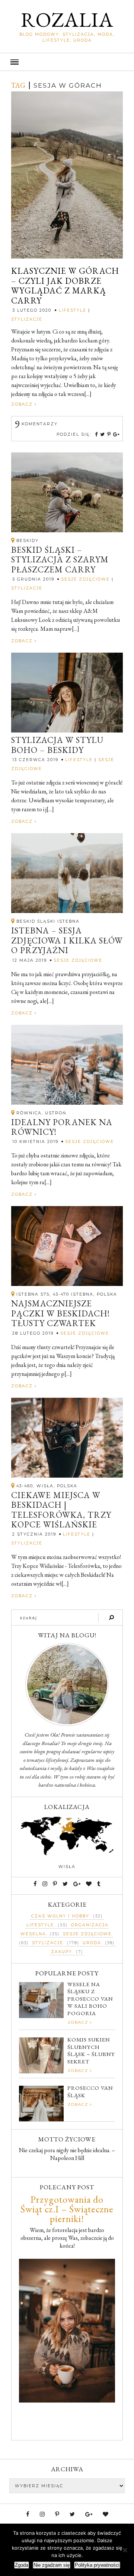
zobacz (23, 404)
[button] (67, 62)
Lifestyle (73, 310)
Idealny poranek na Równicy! (62, 1127)
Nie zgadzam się (52, 2565)
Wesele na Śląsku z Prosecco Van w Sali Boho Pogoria (90, 1999)
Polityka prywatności (97, 2565)
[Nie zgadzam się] (125, 2550)
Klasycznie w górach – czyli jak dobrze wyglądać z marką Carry (65, 286)
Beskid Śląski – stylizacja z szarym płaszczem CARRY (60, 560)
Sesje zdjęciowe (85, 579)
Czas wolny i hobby (60, 1916)
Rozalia (67, 20)
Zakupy (62, 1952)
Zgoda (22, 2565)
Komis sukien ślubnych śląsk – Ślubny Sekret (91, 2050)
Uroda (92, 1943)
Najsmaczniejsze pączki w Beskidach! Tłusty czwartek (60, 1313)
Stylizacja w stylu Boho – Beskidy (57, 745)
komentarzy (36, 424)
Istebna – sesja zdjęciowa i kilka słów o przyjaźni (67, 940)
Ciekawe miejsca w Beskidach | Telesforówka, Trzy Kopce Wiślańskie (61, 1510)
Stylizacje (27, 319)
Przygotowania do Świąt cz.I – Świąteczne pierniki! (67, 2209)
